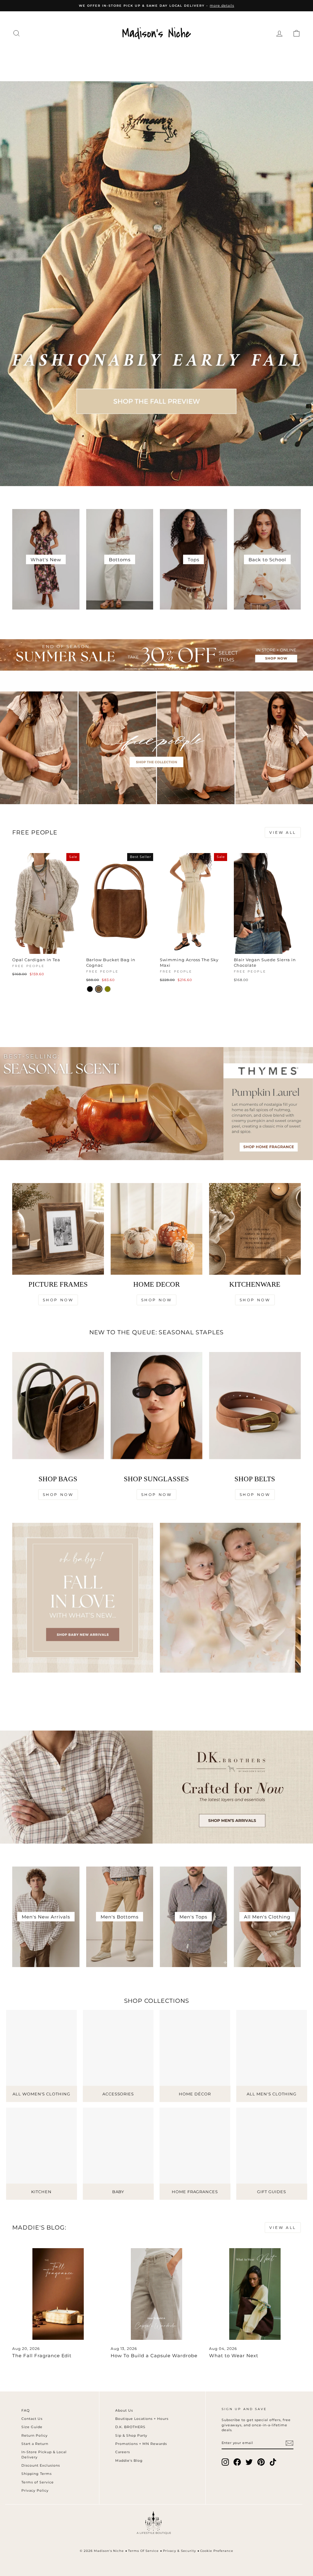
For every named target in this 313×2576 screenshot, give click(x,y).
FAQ (26, 2410)
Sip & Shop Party (131, 2435)
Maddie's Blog (129, 2461)
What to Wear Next (234, 2356)
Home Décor (177, 56)
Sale (169, 68)
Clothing (35, 56)
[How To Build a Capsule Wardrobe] (156, 2294)
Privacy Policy (35, 2490)
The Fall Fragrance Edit (42, 2356)
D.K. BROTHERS (130, 2427)
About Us (124, 2410)
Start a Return (35, 2444)
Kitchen (221, 56)
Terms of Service (38, 2482)
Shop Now (58, 1300)
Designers (78, 56)
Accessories (126, 56)
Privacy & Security (179, 2551)
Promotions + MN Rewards (141, 2444)
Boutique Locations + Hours (142, 2419)
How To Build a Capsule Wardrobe (154, 2356)
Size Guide (32, 2427)
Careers (123, 2452)
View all (283, 832)
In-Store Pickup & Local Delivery (44, 2455)
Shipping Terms (37, 2474)
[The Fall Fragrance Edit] (58, 2294)
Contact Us (32, 2419)
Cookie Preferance (217, 2551)
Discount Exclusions (41, 2465)
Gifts (144, 68)
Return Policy (35, 2435)
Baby (286, 56)
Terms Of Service (143, 2551)
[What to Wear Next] (255, 2294)
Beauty (256, 56)
